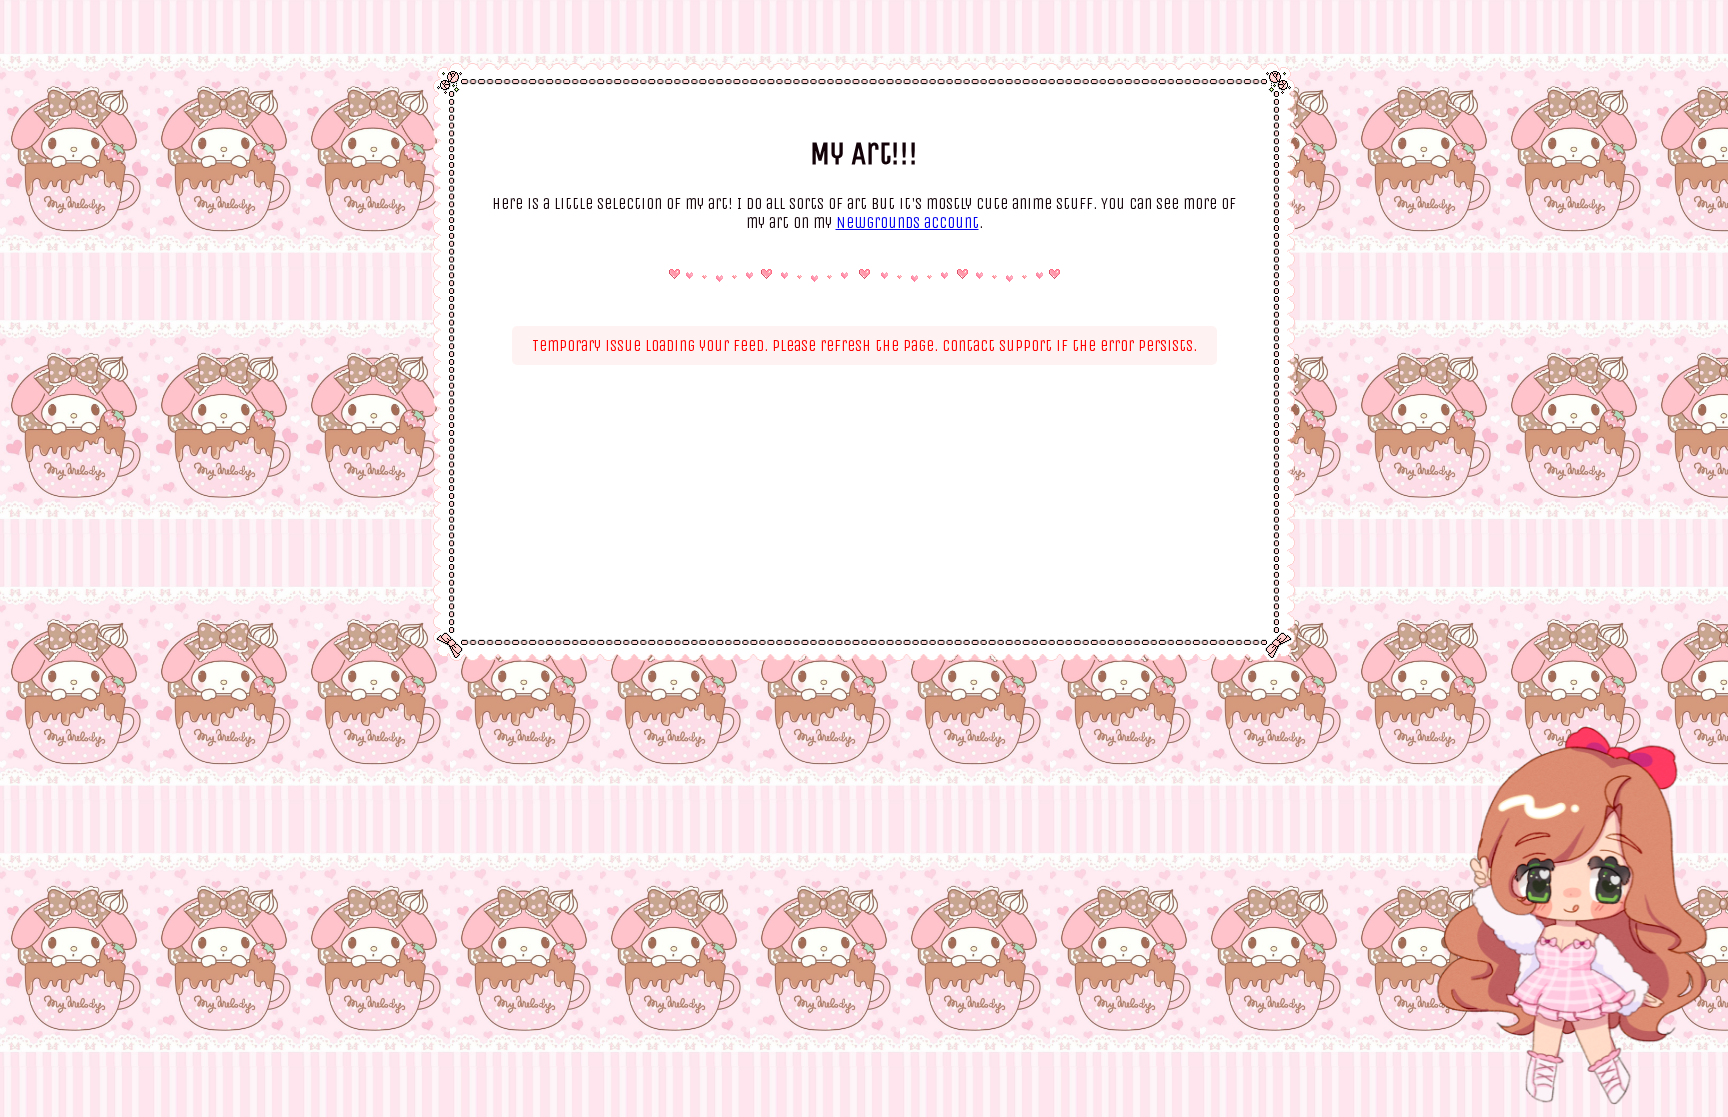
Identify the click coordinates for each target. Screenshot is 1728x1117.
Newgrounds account (907, 222)
